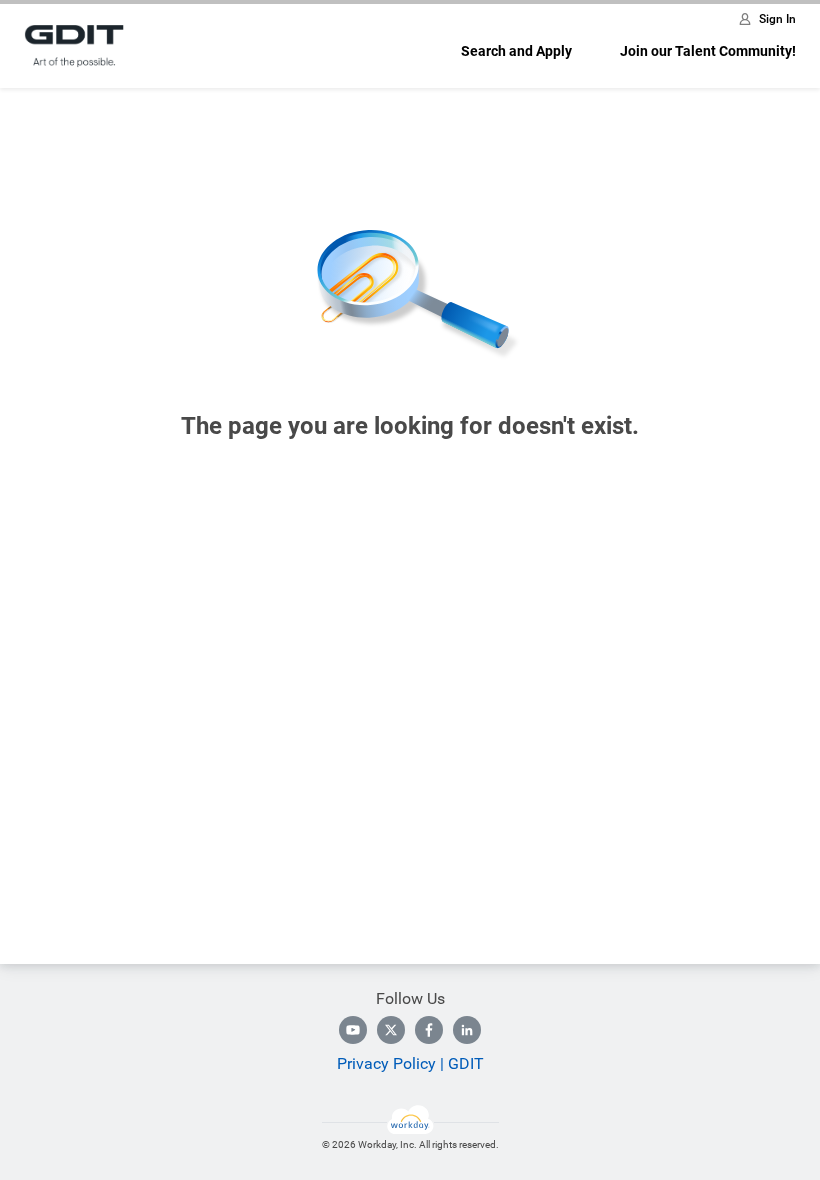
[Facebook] (429, 1030)
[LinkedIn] (467, 1030)
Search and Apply (516, 51)
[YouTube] (353, 1030)
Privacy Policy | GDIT (410, 1063)
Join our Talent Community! (708, 51)
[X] (391, 1030)
